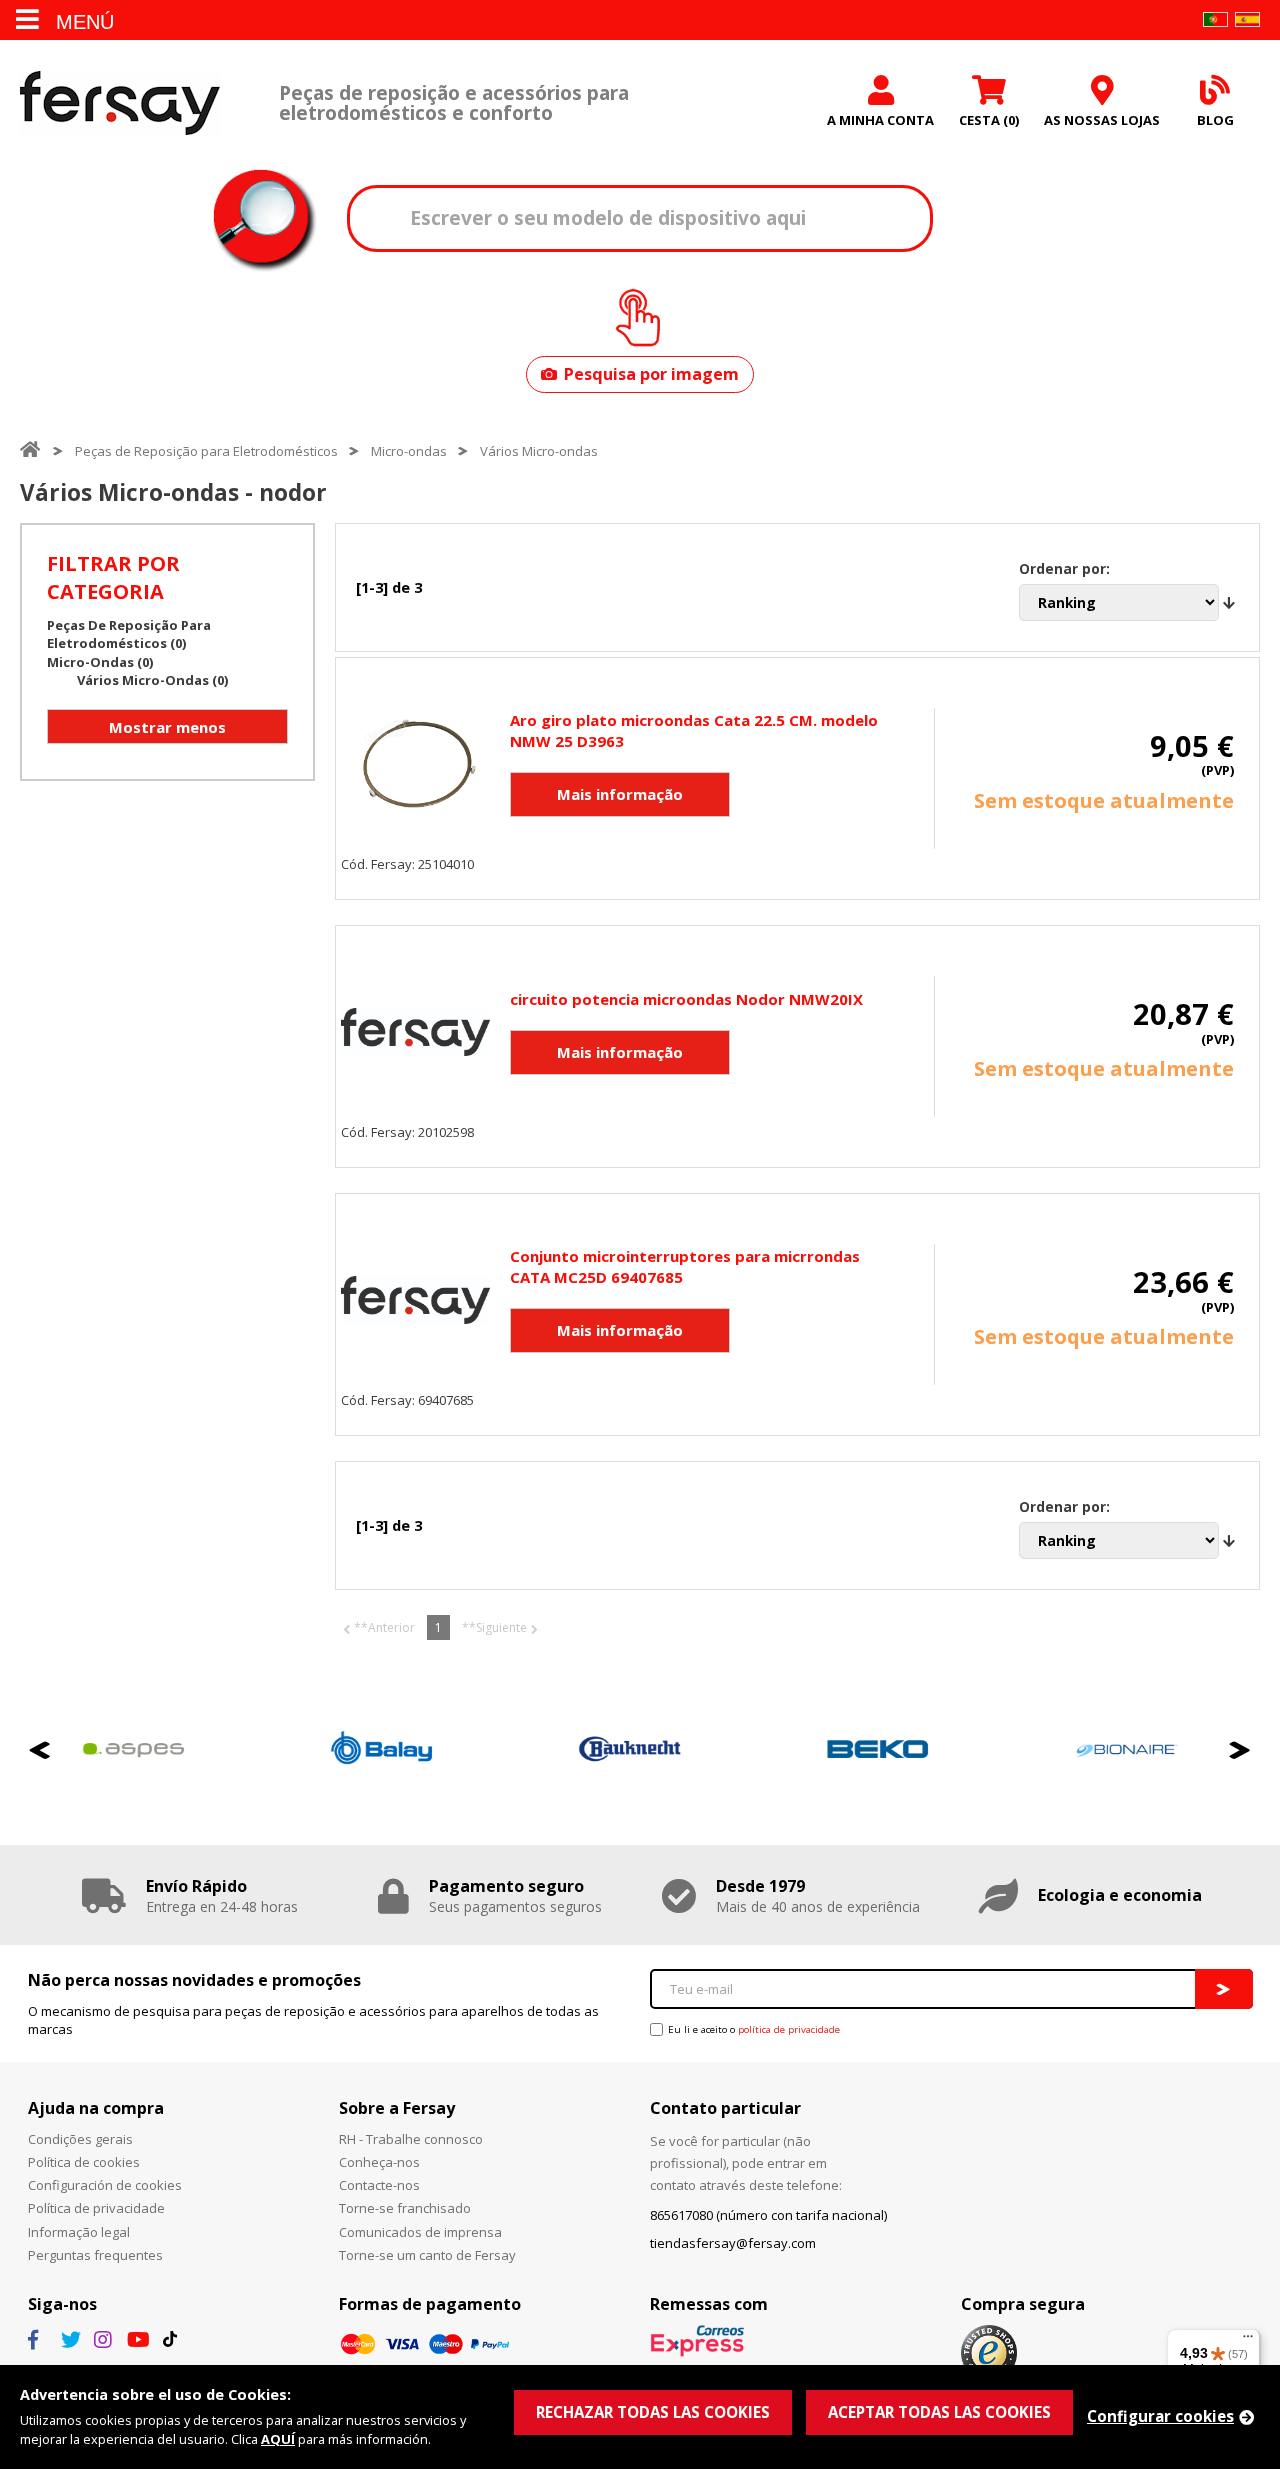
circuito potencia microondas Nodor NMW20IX (686, 999)
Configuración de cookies (105, 2185)
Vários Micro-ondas (539, 451)
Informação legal (79, 2232)
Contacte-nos (379, 2185)
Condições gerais (80, 2139)
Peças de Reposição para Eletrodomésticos (206, 451)
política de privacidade (789, 2029)
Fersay (120, 102)
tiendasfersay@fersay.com (733, 2243)
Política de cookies (84, 2162)
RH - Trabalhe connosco (411, 2139)
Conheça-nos (379, 2162)
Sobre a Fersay (397, 2108)
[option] (333, 1749)
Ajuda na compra (96, 2108)
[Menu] (1248, 2341)
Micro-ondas (409, 451)
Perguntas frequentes (95, 2255)
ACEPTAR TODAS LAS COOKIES (939, 2412)
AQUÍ (278, 2439)
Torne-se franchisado (405, 2208)
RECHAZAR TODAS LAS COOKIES (653, 2412)
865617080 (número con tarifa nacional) (768, 2215)
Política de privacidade (96, 2208)
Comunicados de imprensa (420, 2232)
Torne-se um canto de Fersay (427, 2255)
